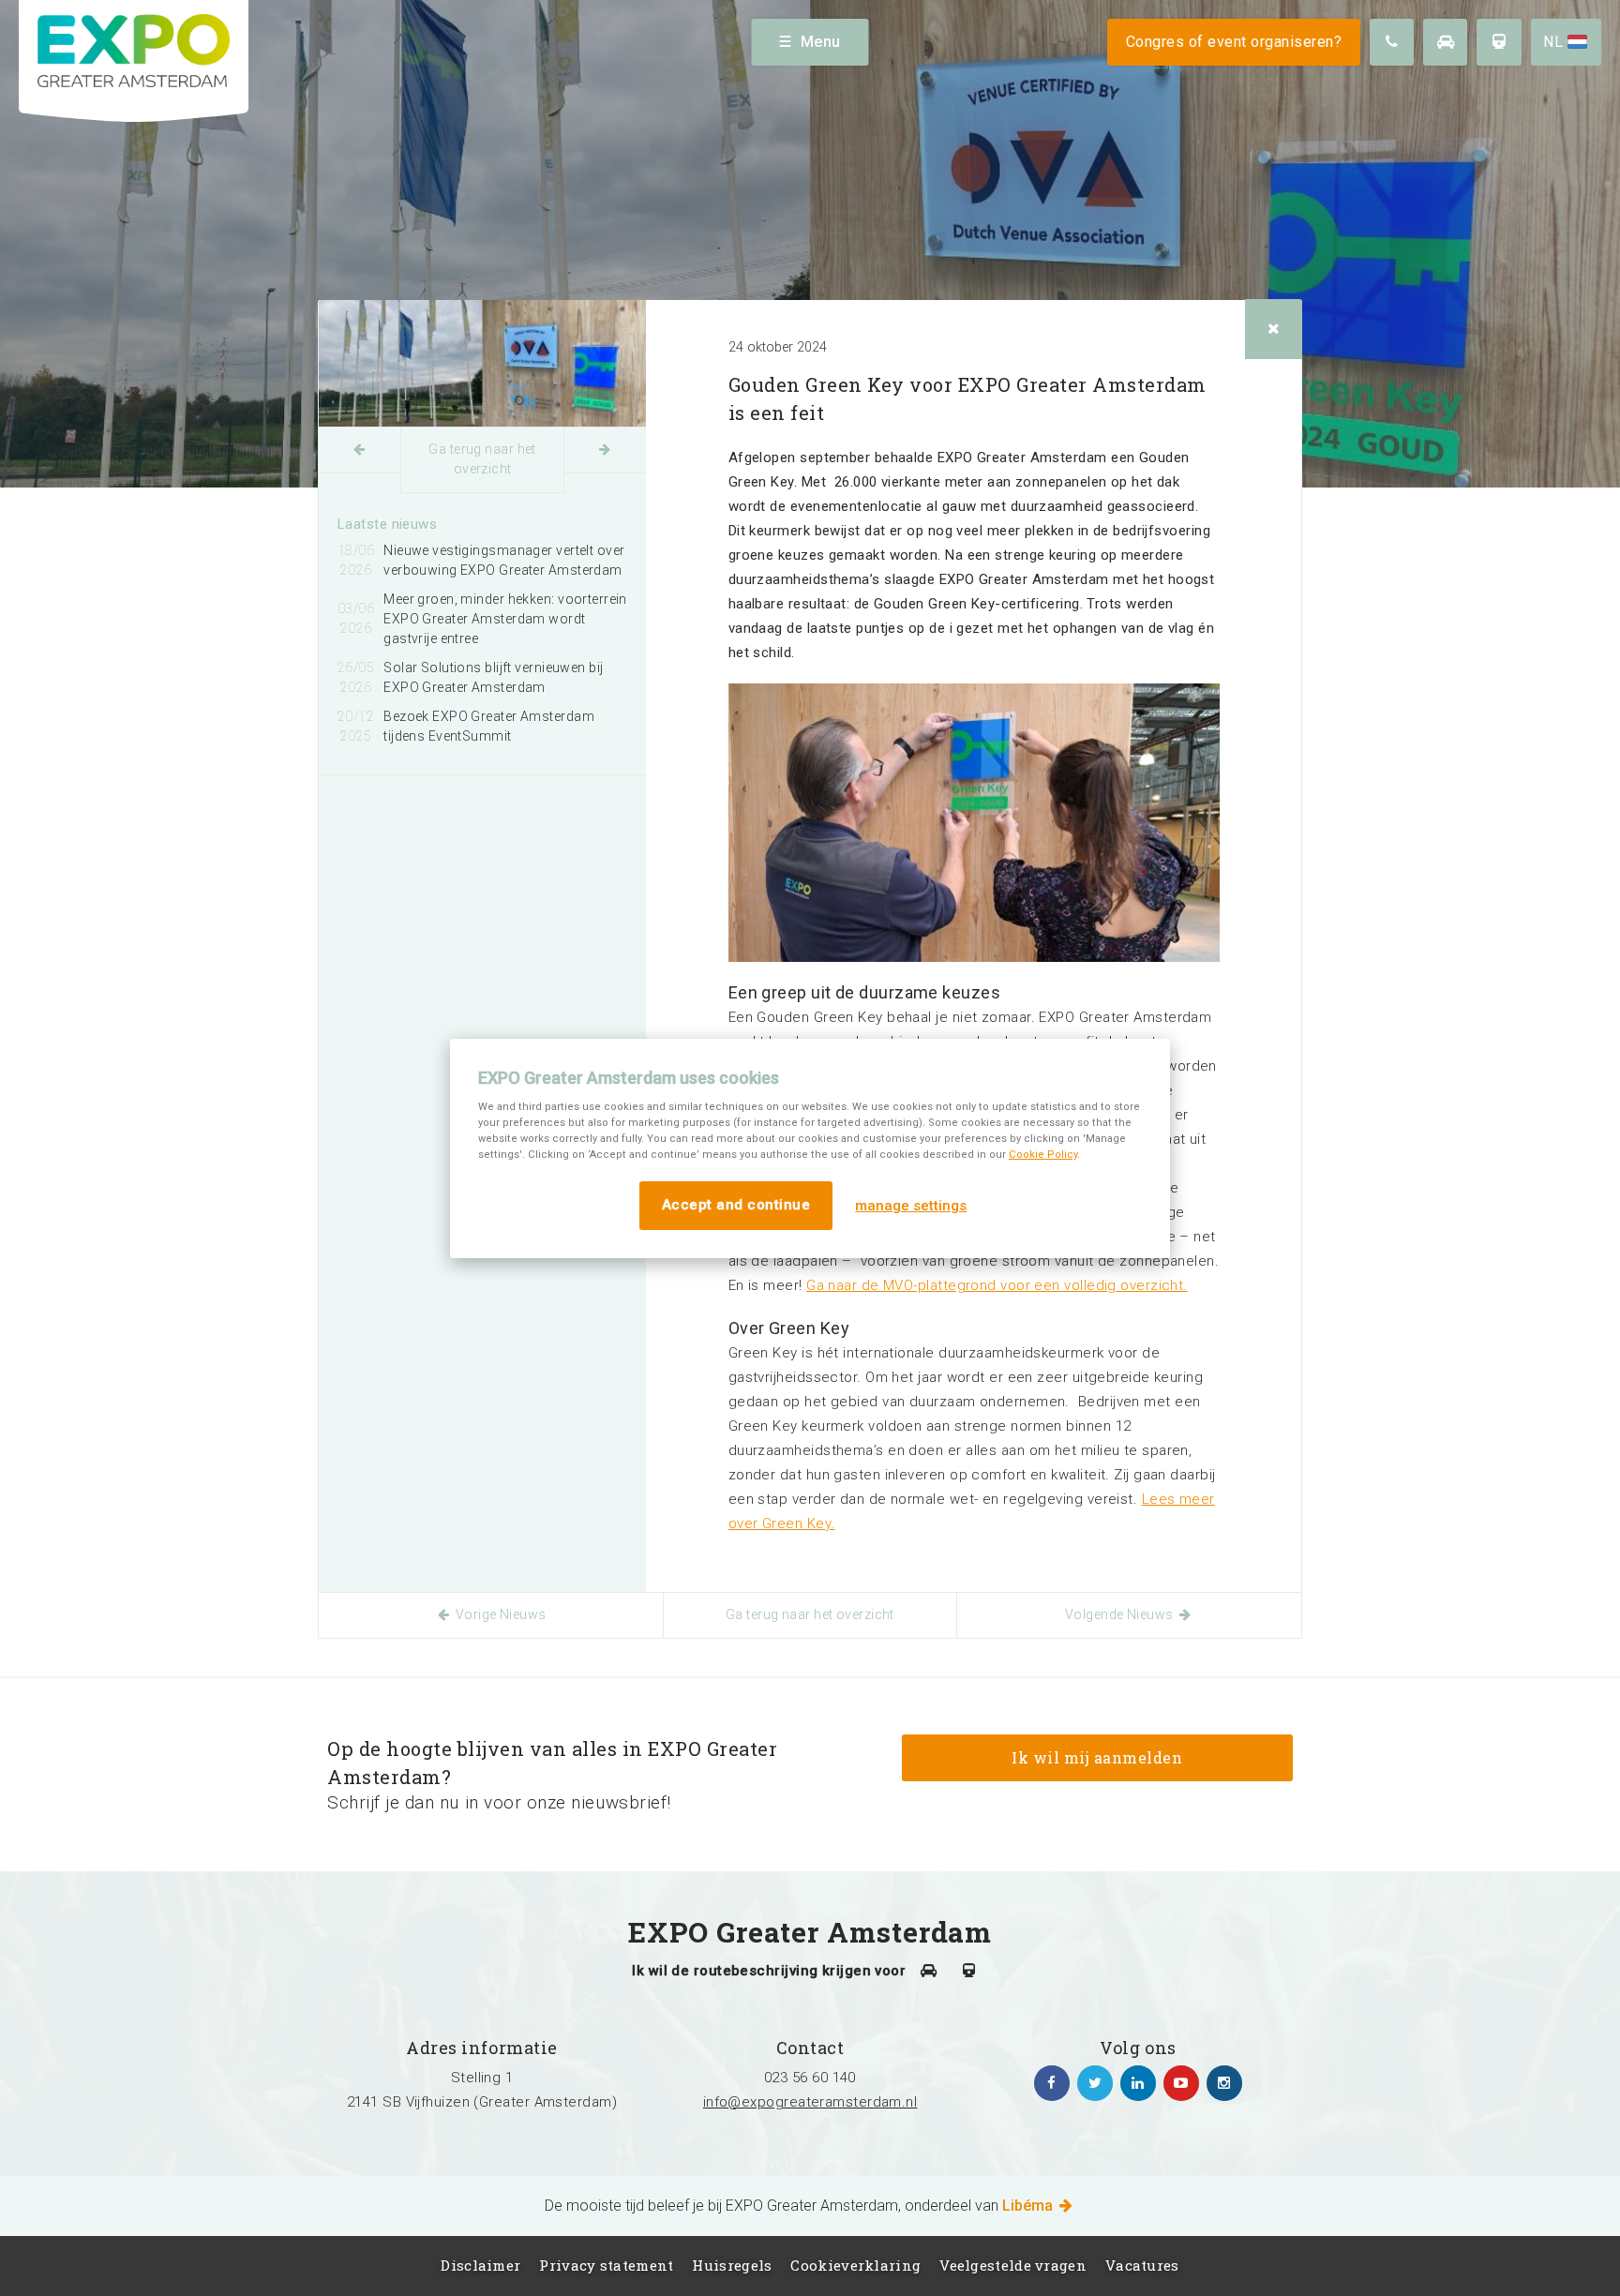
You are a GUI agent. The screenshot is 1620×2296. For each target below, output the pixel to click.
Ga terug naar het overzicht (482, 459)
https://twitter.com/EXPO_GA (1095, 2083)
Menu (821, 42)
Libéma (1029, 2206)
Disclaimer (480, 2265)
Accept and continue (736, 1205)
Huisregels (732, 2265)
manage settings (911, 1206)
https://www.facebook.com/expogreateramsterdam (1052, 2083)
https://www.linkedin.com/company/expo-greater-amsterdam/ (1138, 2083)
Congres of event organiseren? (1234, 42)
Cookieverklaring (855, 2265)
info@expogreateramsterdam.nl (810, 2102)
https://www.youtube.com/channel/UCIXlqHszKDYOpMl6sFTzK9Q (1181, 2083)
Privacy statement (606, 2265)
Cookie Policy (1043, 1155)
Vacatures (1142, 2265)
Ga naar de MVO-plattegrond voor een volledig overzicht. (997, 1285)
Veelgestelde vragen (1013, 2265)
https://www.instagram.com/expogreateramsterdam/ (1224, 2083)
